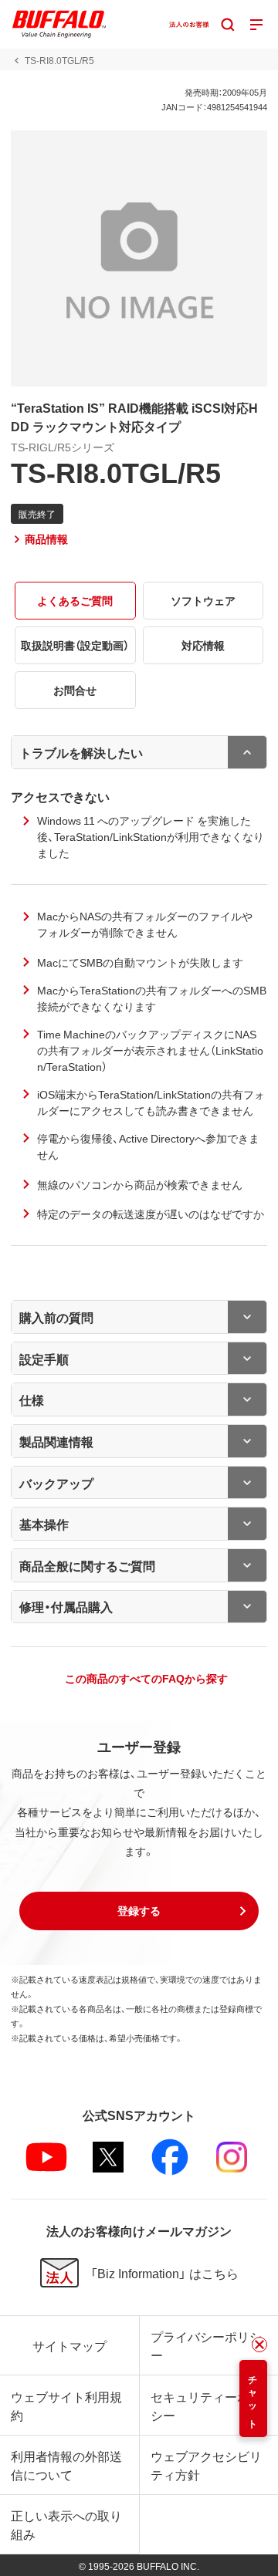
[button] (139, 1911)
